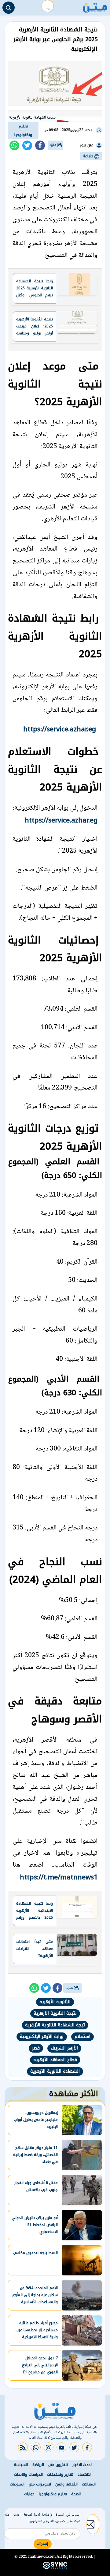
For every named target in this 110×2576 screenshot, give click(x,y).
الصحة (76, 2494)
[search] (9, 8)
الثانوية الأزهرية (55, 2002)
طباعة (89, 156)
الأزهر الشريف (64, 2048)
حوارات (29, 2494)
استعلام (82, 2037)
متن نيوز (87, 145)
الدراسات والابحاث (28, 2474)
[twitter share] (27, 145)
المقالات (89, 2484)
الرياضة (38, 2465)
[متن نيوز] (95, 6)
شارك (53, 145)
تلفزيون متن (58, 2465)
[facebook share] (40, 145)
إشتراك (43, 2544)
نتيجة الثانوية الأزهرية (55, 2013)
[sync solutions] (55, 2568)
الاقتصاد (84, 2474)
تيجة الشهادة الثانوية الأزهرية (55, 2025)
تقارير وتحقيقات (60, 2474)
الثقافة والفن (66, 2484)
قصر (36, 2048)
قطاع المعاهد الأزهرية (55, 2060)
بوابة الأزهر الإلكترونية (42, 2037)
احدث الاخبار (82, 2465)
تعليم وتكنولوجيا (23, 130)
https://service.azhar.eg (60, 729)
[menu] (48, 6)
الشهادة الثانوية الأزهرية (55, 2071)
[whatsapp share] (14, 145)
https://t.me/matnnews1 (59, 1877)
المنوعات (17, 2484)
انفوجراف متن (40, 2484)
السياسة (21, 2465)
